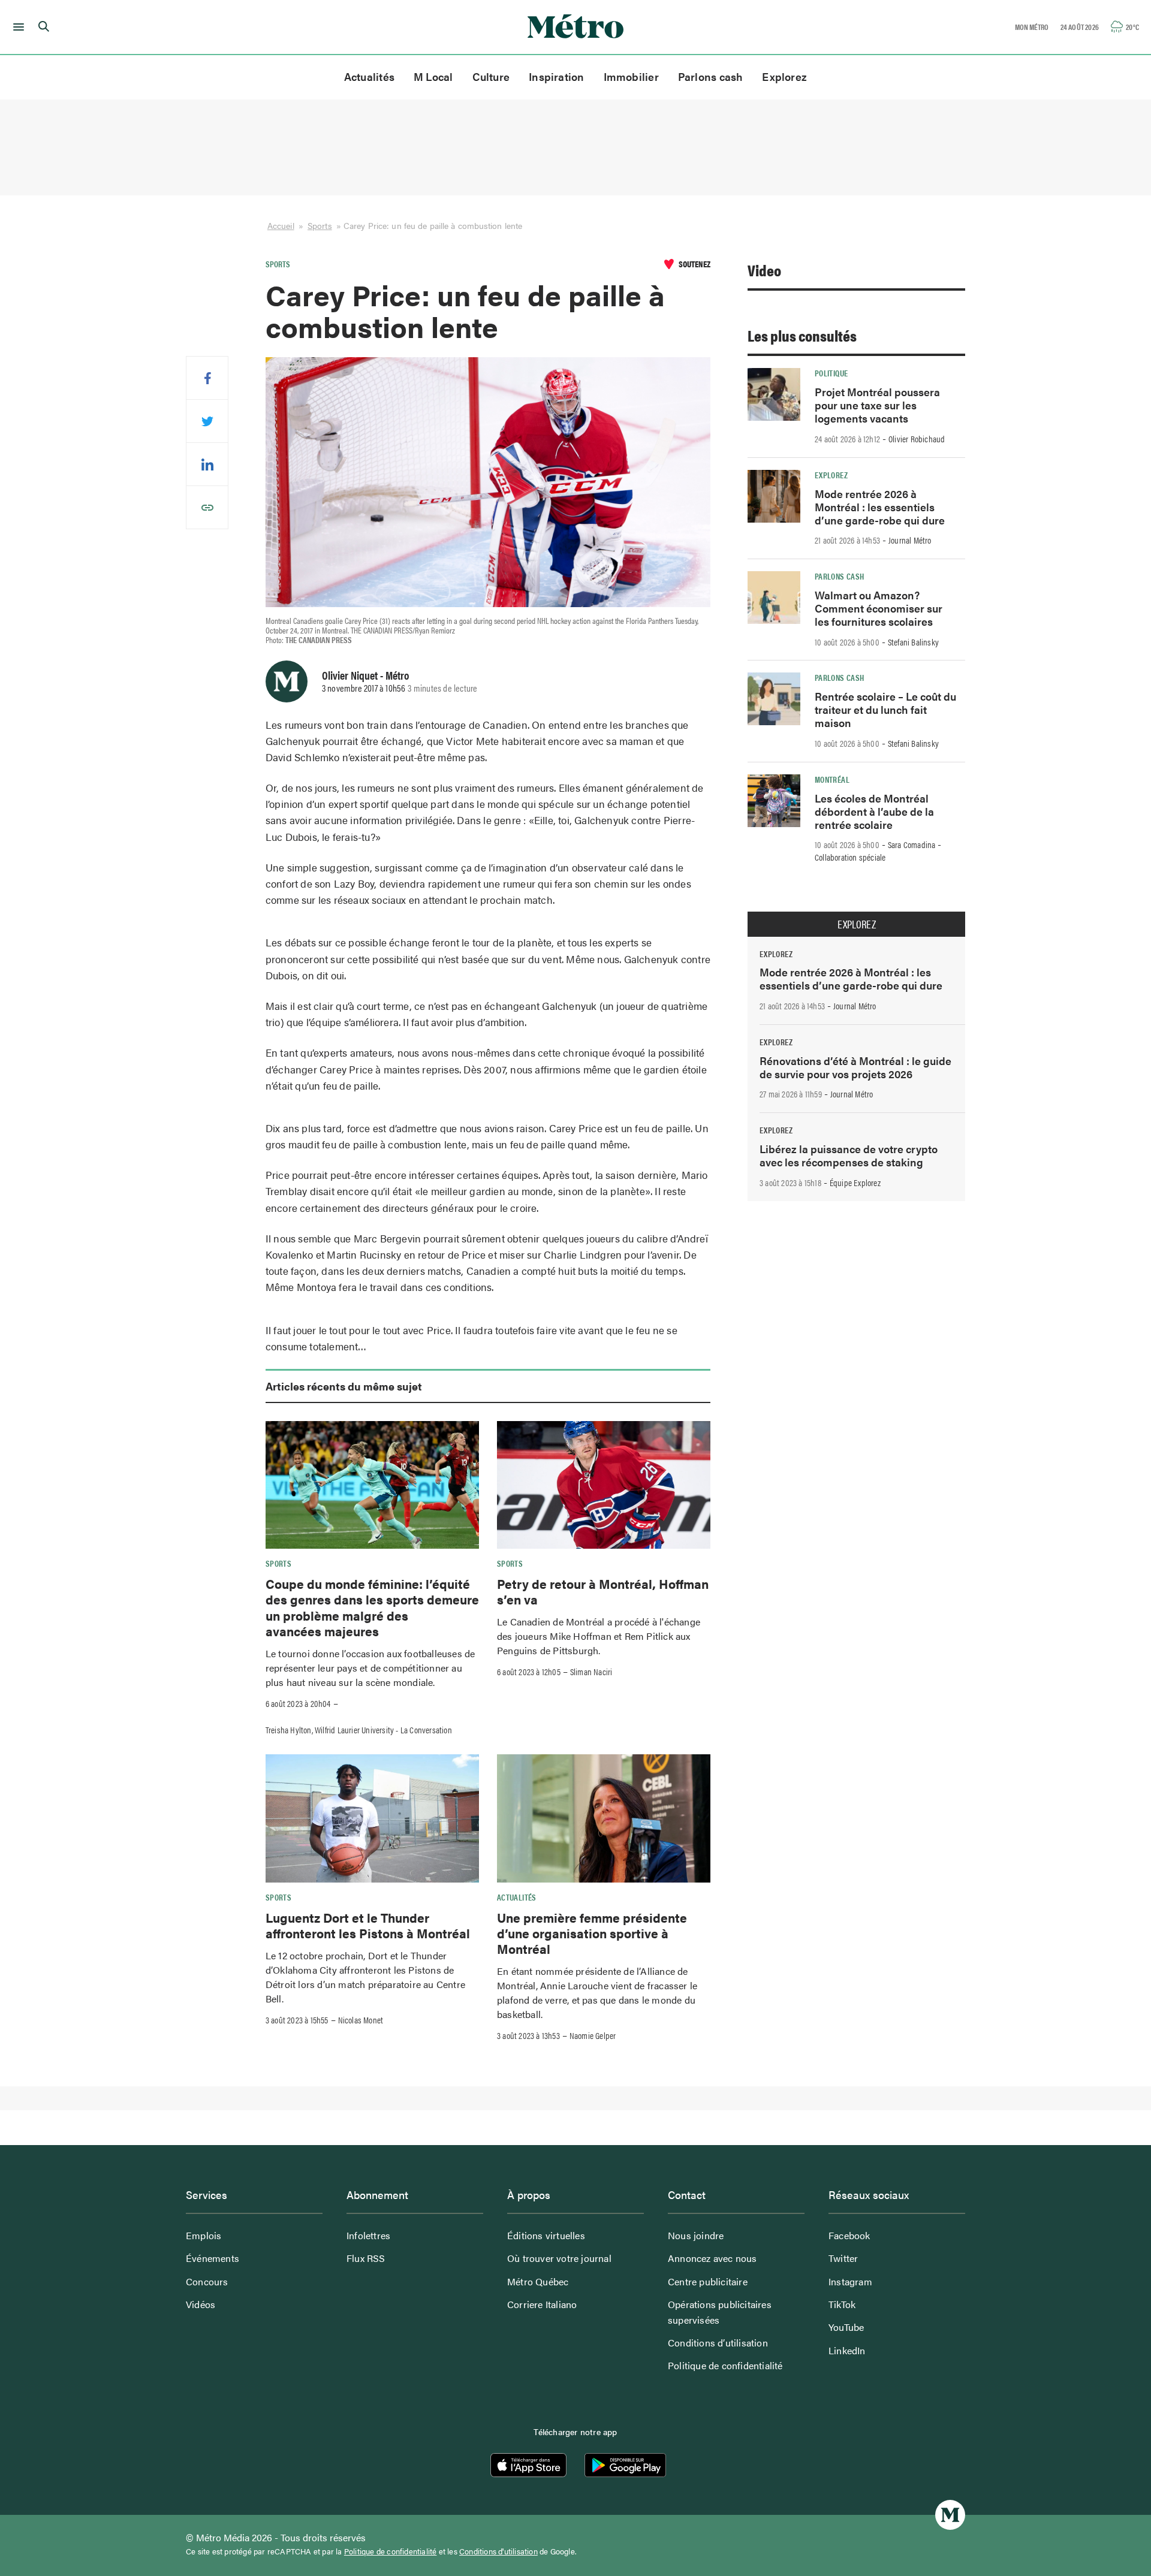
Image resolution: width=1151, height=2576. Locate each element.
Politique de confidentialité (725, 2365)
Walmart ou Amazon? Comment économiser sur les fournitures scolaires (879, 608)
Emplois (204, 2235)
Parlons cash (711, 76)
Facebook (849, 2235)
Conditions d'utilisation (498, 2551)
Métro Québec (538, 2281)
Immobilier (631, 76)
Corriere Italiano (542, 2304)
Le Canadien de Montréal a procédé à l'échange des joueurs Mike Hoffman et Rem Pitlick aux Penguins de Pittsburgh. (599, 1636)
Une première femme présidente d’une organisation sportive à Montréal (592, 1933)
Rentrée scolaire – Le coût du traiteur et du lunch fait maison (885, 709)
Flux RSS (366, 2258)
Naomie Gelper (593, 2035)
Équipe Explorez (855, 1183)
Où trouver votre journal (559, 2258)
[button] (16, 27)
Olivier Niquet (350, 675)
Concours (207, 2281)
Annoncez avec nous (712, 2258)
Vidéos (201, 2304)
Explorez (784, 76)
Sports (320, 225)
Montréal (832, 779)
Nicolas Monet (361, 2020)
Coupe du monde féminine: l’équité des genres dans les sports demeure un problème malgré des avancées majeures (372, 1607)
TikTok (842, 2304)
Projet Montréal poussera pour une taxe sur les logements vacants (877, 405)
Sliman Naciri (591, 1672)
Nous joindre (696, 2235)
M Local (433, 76)
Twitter (843, 2258)
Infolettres (368, 2235)
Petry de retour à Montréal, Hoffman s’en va (603, 1591)
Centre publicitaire (708, 2281)
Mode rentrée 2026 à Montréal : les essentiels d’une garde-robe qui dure (880, 507)
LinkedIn (847, 2350)
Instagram (850, 2281)
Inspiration (556, 76)
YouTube (846, 2327)
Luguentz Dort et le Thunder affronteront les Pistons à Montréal (368, 1925)
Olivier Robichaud (917, 439)
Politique (831, 373)
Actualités (369, 76)
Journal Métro (910, 540)
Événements (213, 2258)
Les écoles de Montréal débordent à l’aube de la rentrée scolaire (874, 811)
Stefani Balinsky (913, 642)
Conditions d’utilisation (718, 2343)
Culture (491, 76)
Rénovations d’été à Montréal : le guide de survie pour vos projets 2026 (855, 1067)
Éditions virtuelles (546, 2235)
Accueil (281, 225)
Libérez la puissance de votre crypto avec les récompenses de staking (849, 1155)
